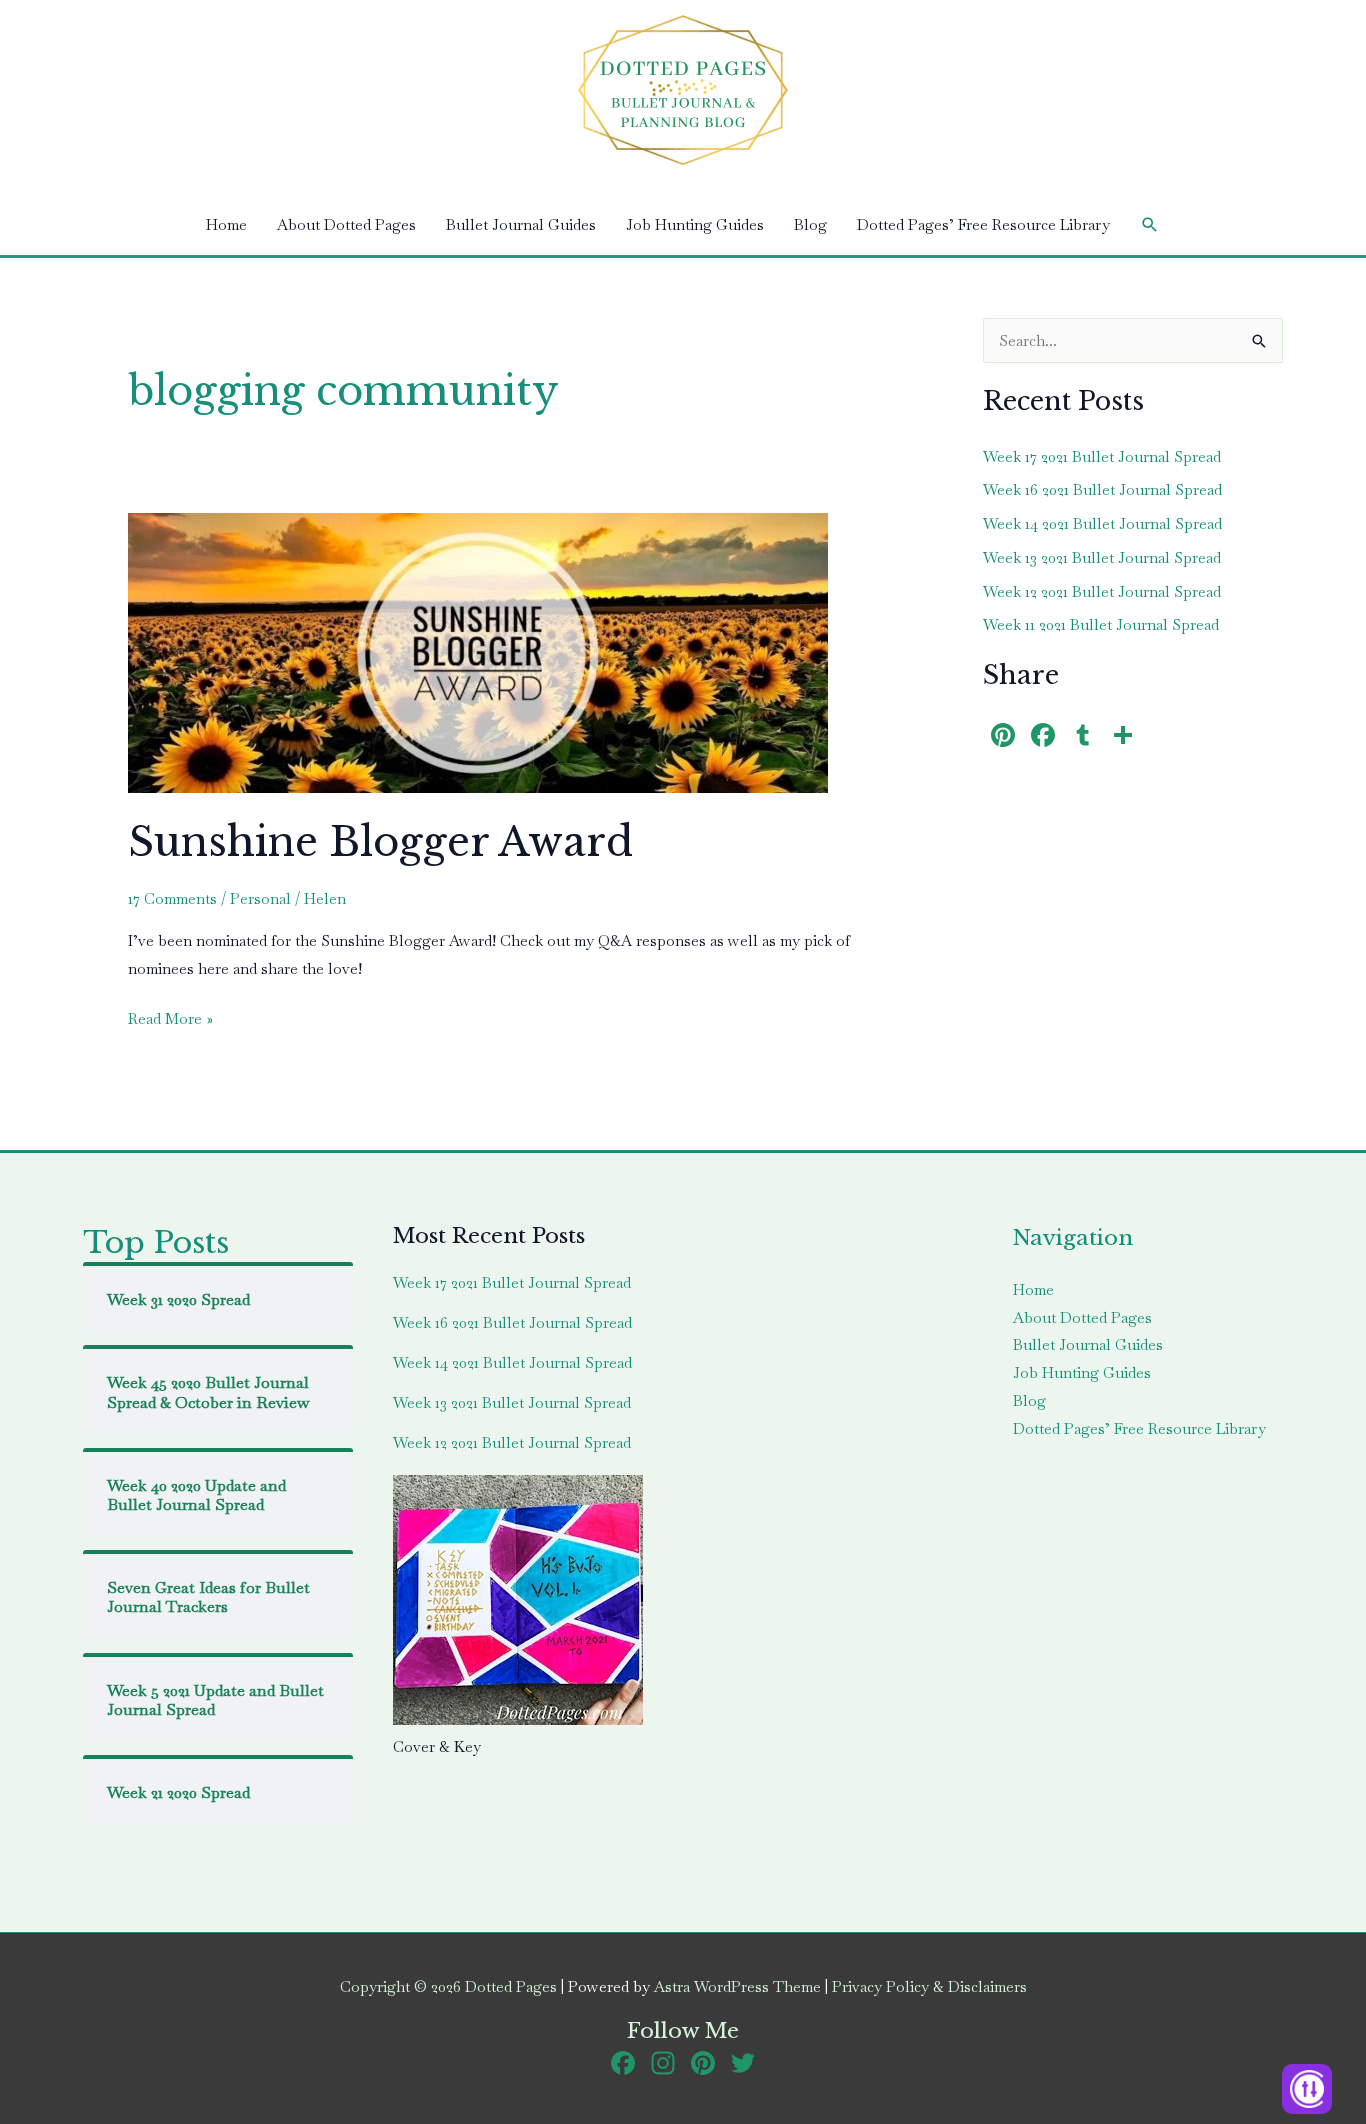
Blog (810, 224)
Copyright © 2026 (448, 1986)
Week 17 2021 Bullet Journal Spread (1102, 456)
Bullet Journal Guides (521, 224)
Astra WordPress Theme (737, 1986)
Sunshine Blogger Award (380, 842)
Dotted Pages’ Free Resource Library (983, 224)
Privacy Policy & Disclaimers (929, 1986)
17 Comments (172, 898)
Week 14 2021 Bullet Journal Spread (1102, 523)
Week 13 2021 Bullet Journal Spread (1102, 557)
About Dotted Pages (346, 224)
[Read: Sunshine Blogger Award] (478, 650)
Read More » (170, 1020)
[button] (1150, 225)
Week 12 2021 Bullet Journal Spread (1102, 591)
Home (226, 224)
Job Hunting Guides (695, 224)
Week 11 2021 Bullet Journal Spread (1101, 624)
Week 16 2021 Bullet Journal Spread (1102, 489)
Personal (260, 898)
